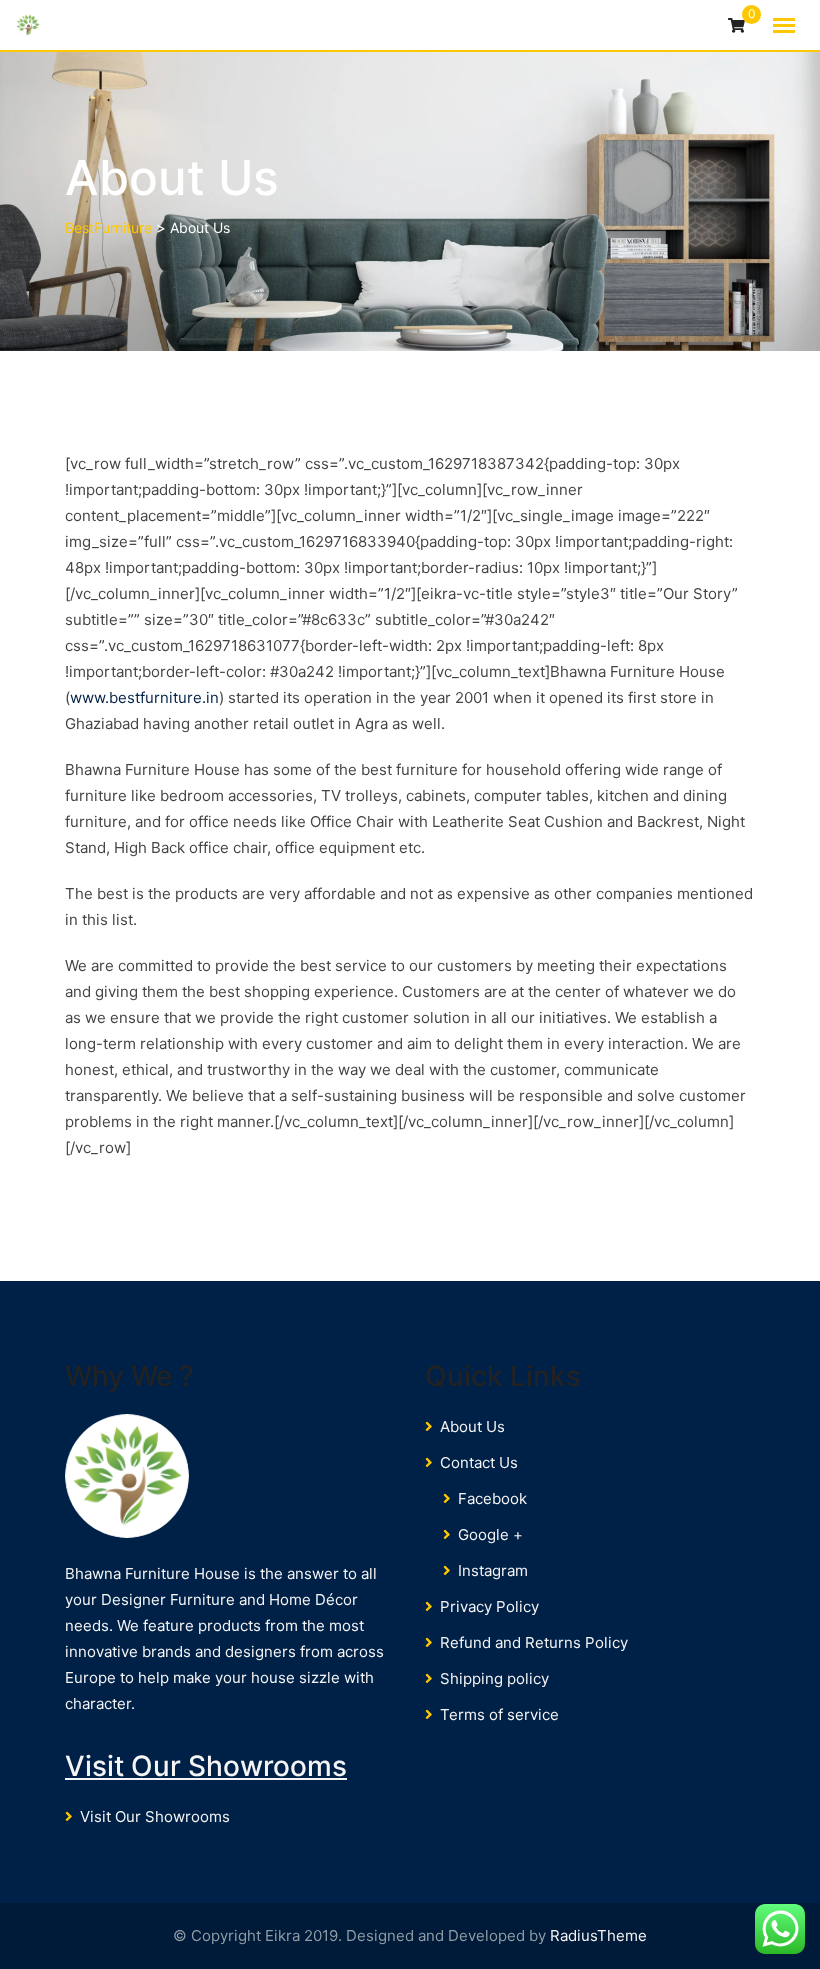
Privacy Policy (489, 1606)
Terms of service (499, 1714)
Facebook (492, 1498)
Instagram (493, 1570)
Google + (490, 1534)
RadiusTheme (598, 1935)
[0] (736, 26)
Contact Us (479, 1462)
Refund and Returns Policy (534, 1642)
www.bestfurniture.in (144, 697)
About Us (472, 1426)
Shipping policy (494, 1678)
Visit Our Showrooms (206, 1766)
